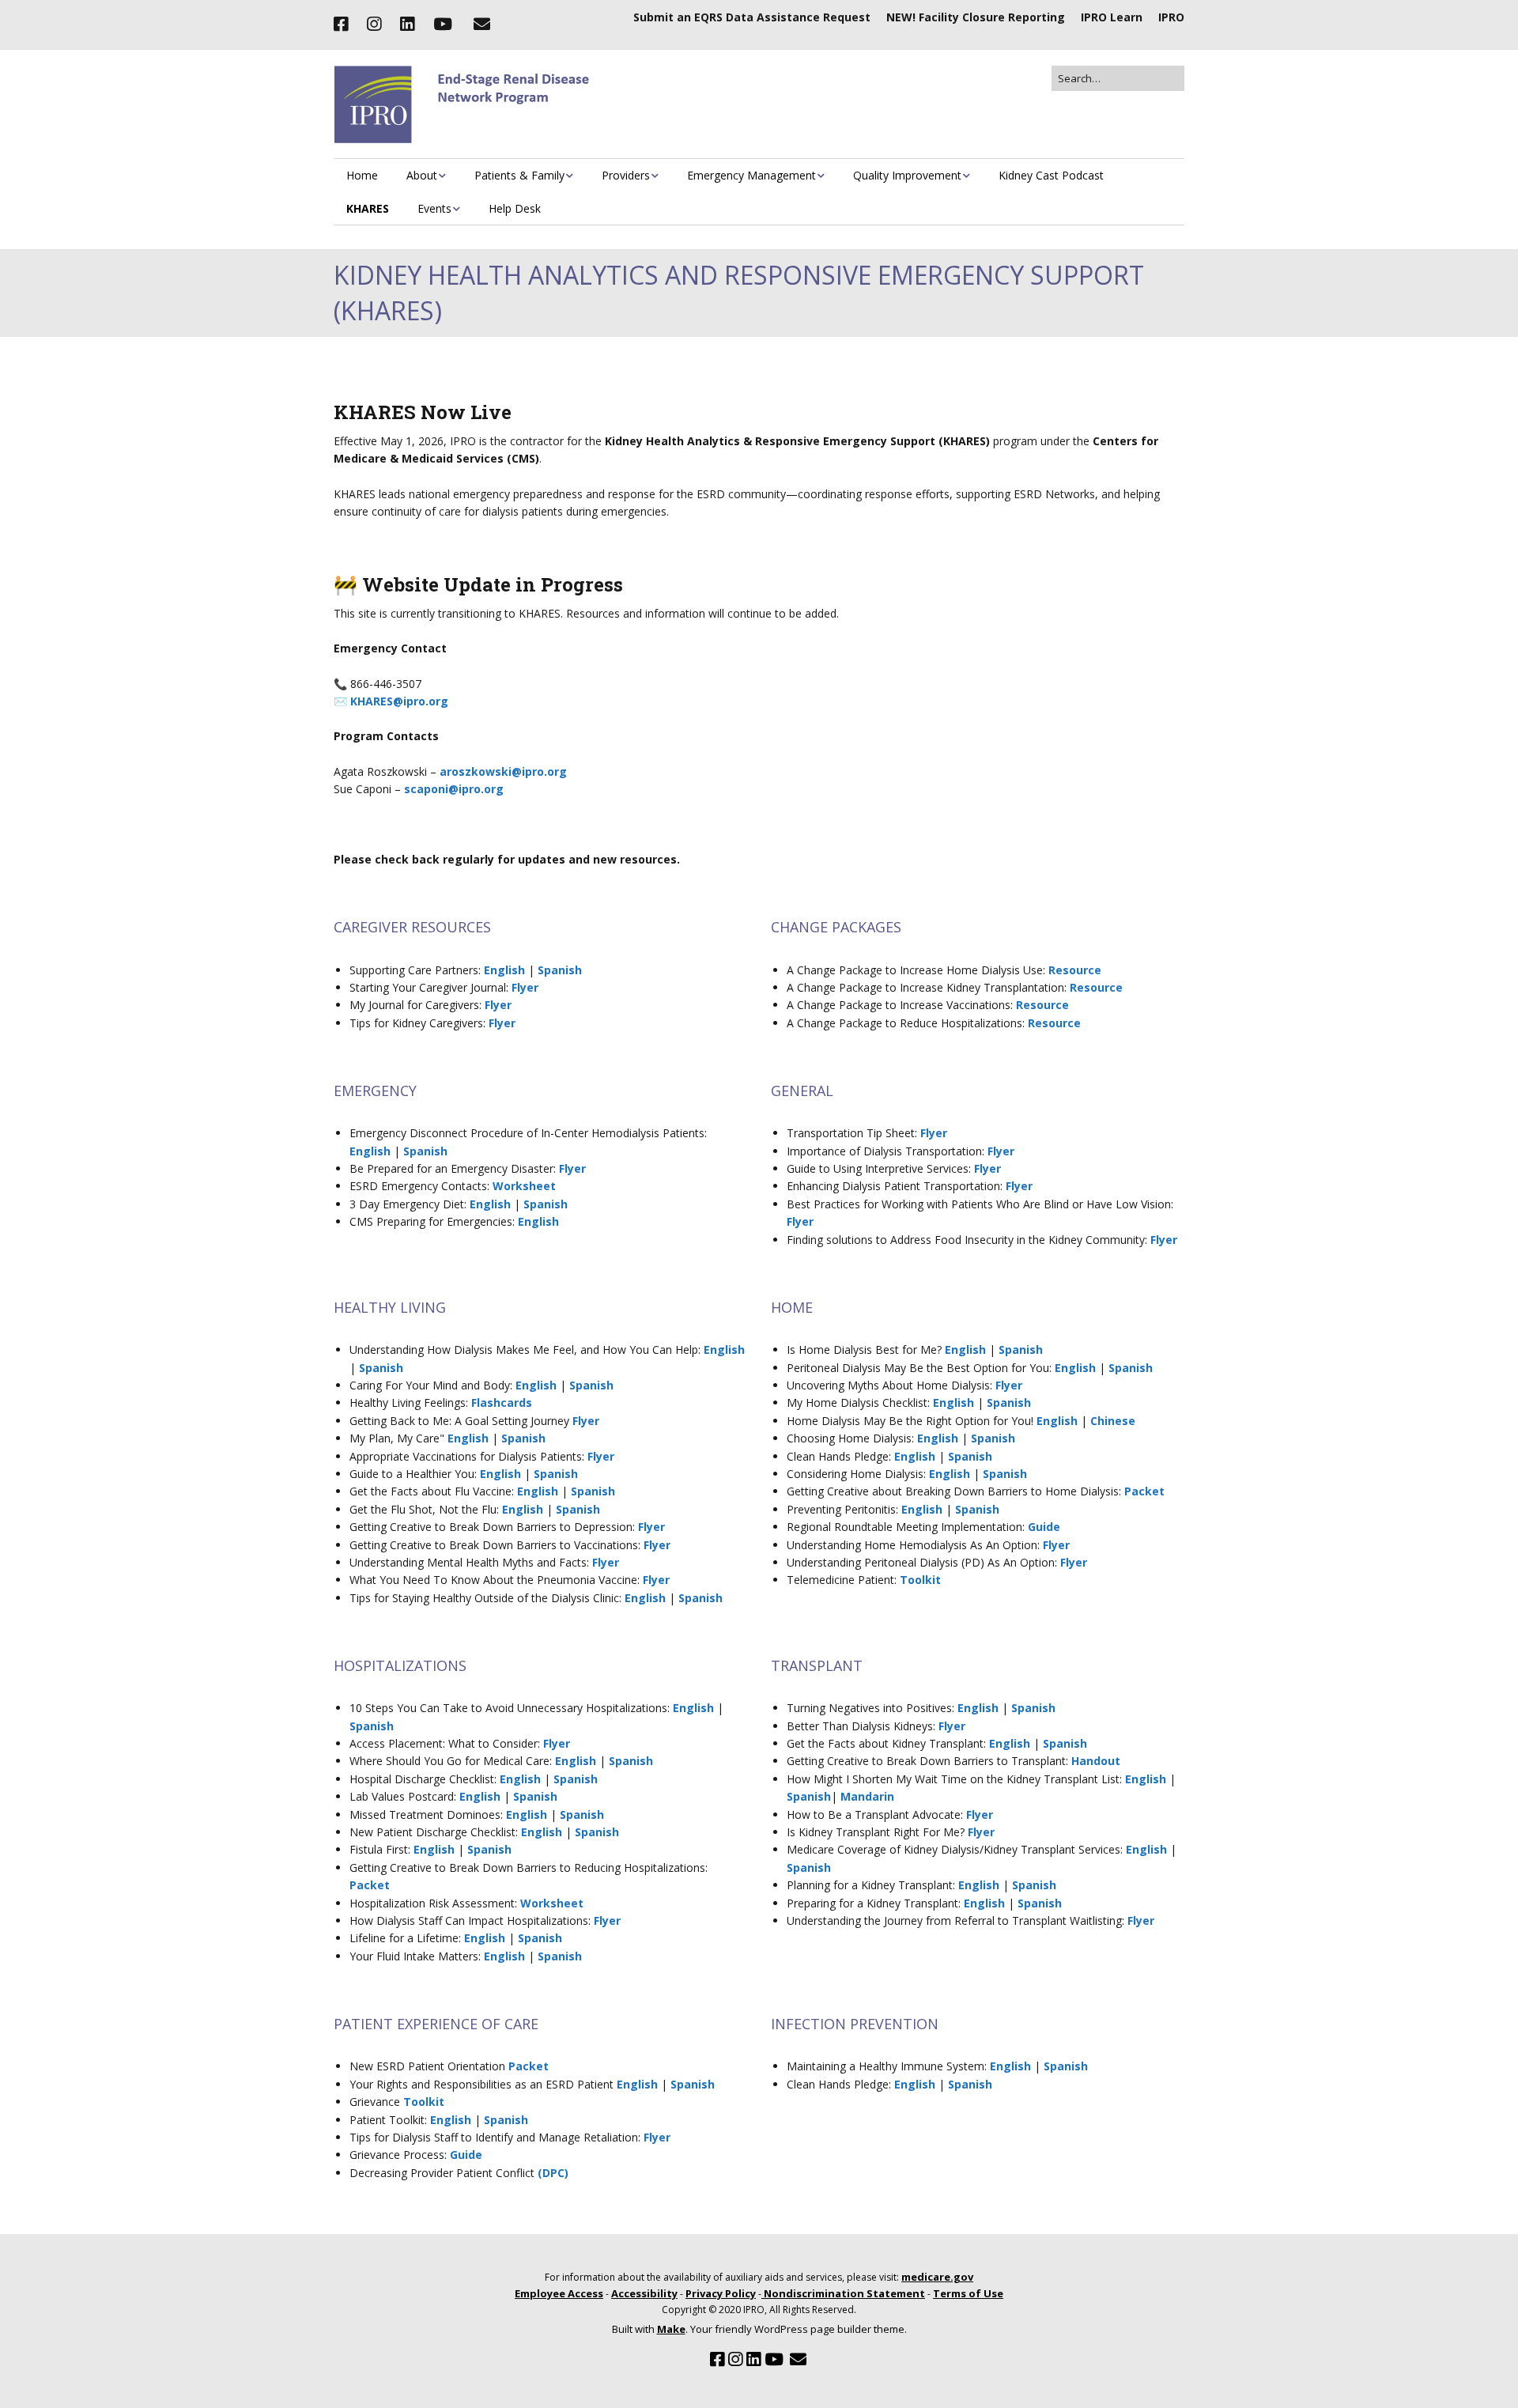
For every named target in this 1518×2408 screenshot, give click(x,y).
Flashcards (502, 1402)
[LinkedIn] (407, 25)
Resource (1075, 970)
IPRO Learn (1112, 17)
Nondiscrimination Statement (843, 2293)
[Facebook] (345, 25)
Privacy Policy (721, 2293)
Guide (1044, 1527)
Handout (1096, 1761)
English (504, 970)
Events (434, 208)
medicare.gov (937, 2277)
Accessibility (644, 2293)
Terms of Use (968, 2293)
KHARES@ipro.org (399, 701)
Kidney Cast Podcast (1051, 175)
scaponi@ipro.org (454, 789)
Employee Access (559, 2293)
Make (671, 2329)
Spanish (560, 970)
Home (362, 175)
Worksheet (524, 1186)
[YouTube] (443, 25)
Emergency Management (751, 175)
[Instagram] (374, 25)
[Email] (481, 25)
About (422, 175)
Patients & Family (519, 175)
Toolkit (920, 1580)
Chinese (1113, 1421)
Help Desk (515, 208)
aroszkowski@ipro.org (503, 771)
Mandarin (867, 1796)
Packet (1144, 1491)
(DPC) (553, 2173)
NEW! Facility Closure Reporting (976, 17)
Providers (626, 175)
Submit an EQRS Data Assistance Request (752, 17)
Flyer (525, 987)
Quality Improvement (907, 175)
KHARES (368, 208)
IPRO (1171, 17)
